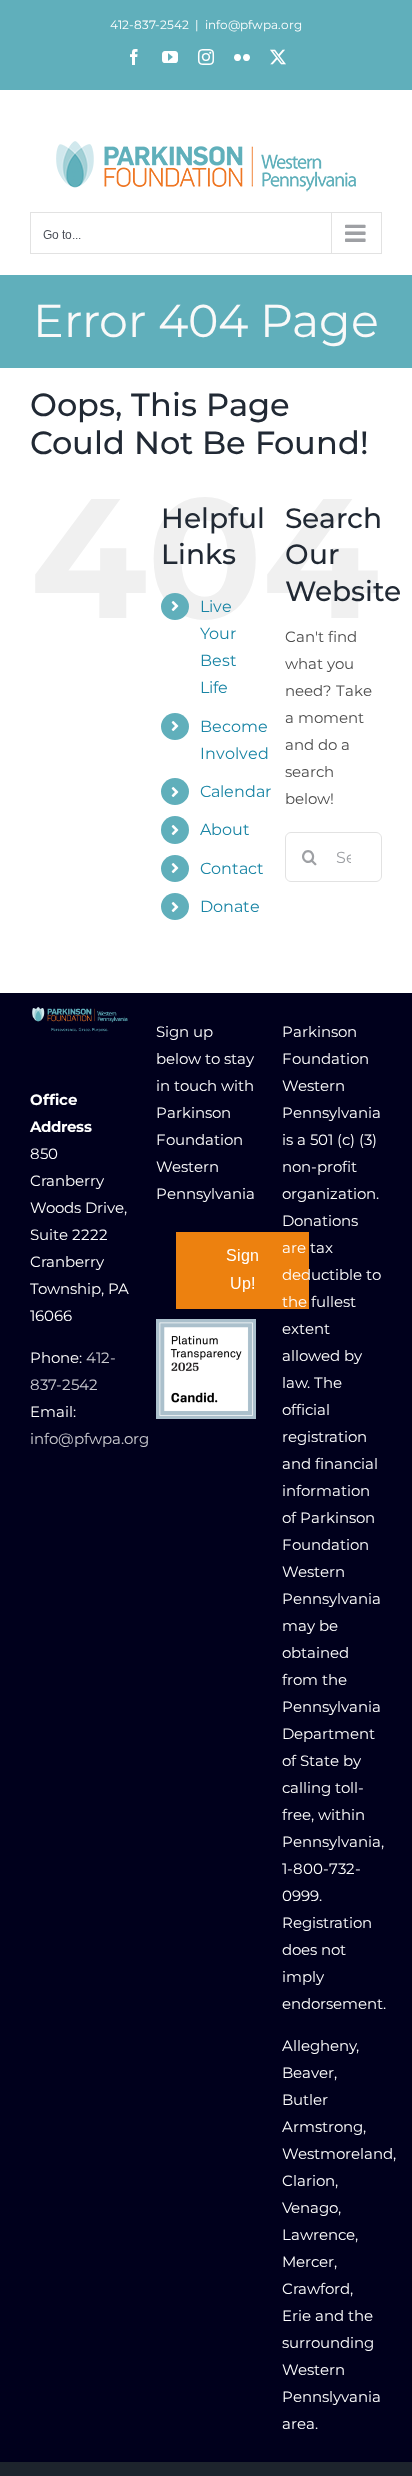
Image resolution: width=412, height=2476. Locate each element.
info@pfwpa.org (253, 24)
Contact (232, 868)
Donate (230, 906)
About (225, 829)
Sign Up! (242, 1270)
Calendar (235, 791)
